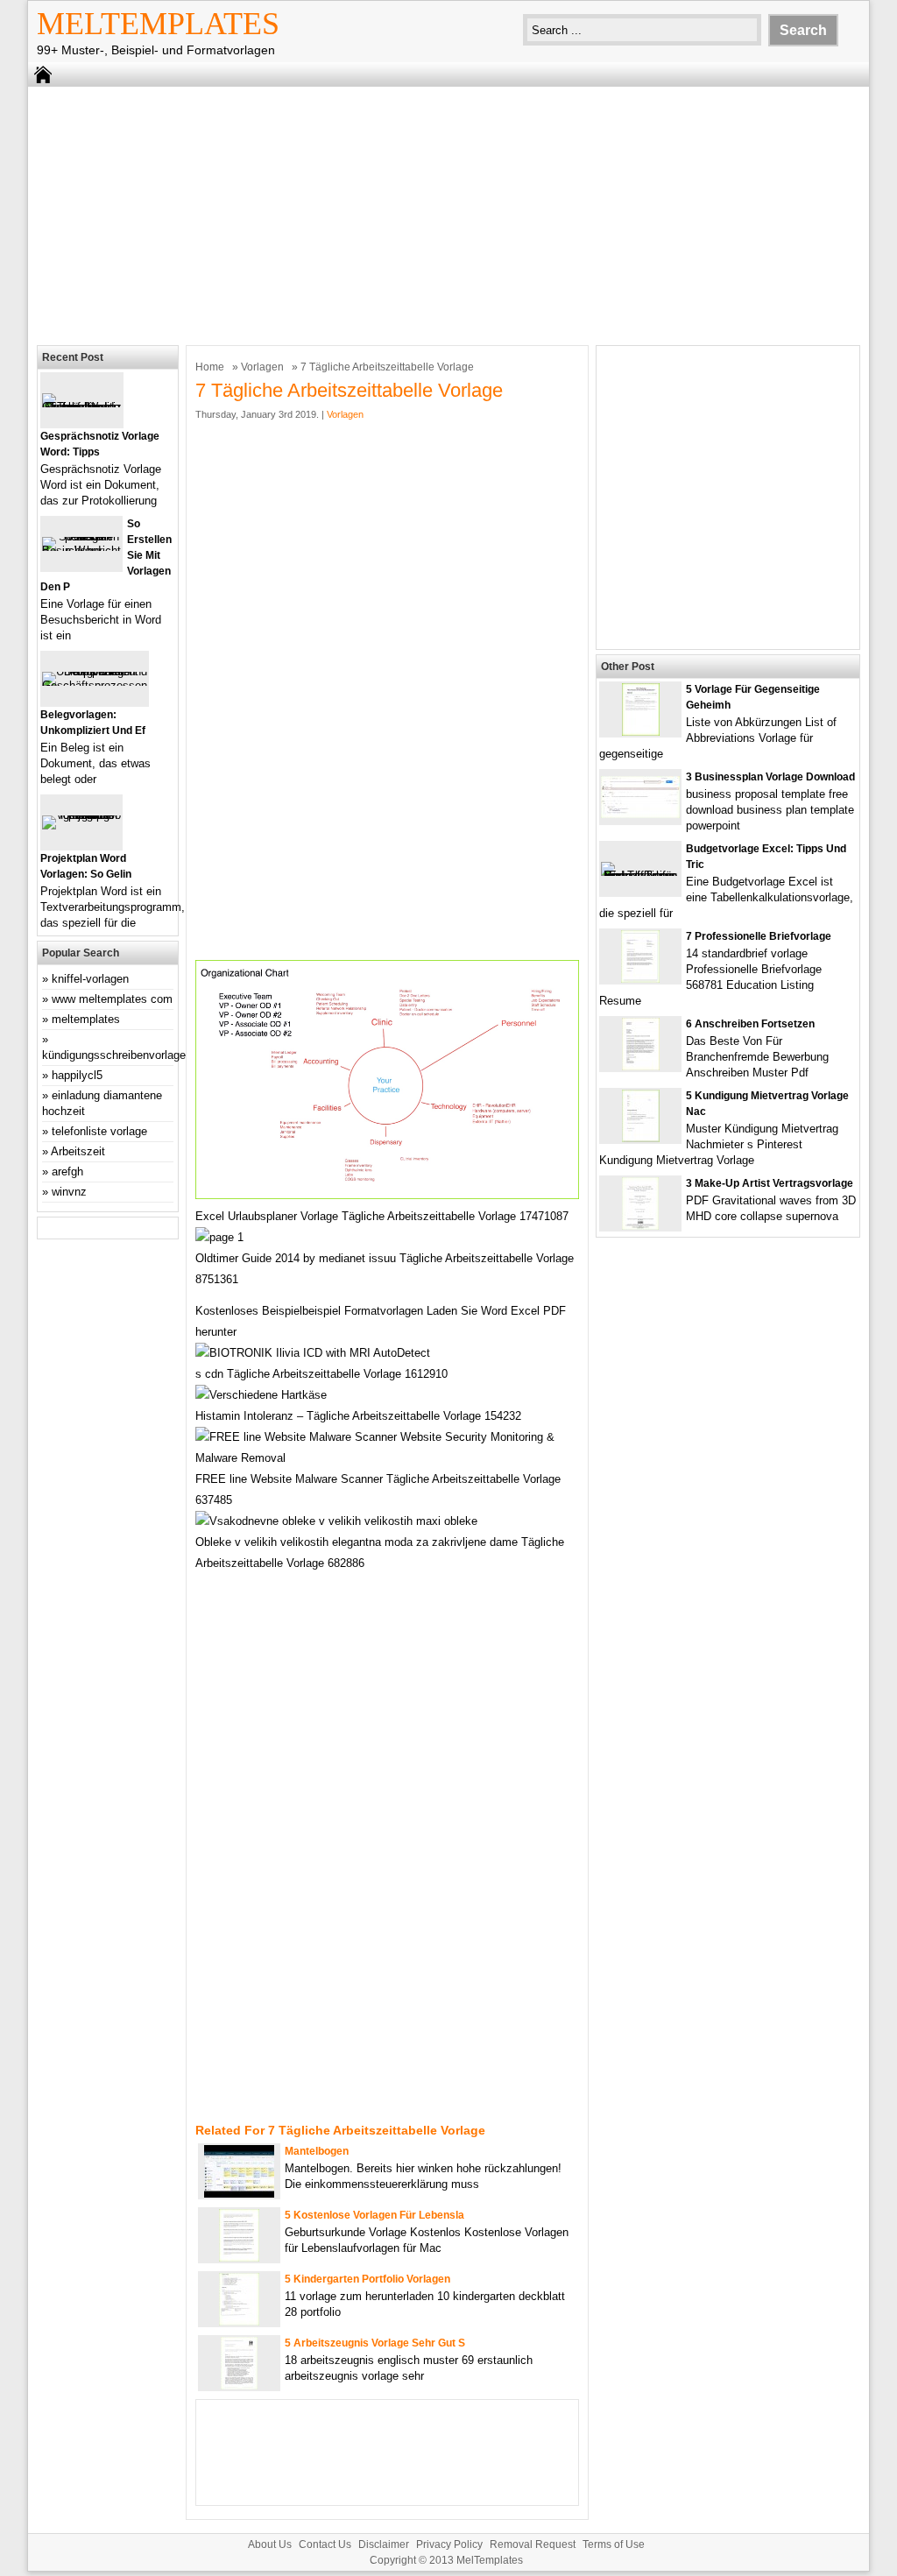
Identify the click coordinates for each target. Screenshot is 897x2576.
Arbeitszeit (78, 1151)
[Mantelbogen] (239, 2194)
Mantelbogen (317, 2151)
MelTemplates (158, 24)
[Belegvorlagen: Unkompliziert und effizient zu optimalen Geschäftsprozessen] (95, 685)
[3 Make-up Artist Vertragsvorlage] (640, 1226)
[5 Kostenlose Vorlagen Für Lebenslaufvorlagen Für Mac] (239, 2258)
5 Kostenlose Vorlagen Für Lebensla (374, 2215)
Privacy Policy (449, 2544)
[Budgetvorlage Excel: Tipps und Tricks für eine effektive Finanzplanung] (640, 875)
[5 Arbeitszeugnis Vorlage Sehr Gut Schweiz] (239, 2385)
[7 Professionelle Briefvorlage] (640, 979)
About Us (270, 2544)
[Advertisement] (448, 214)
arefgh (67, 1172)
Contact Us (325, 2544)
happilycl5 (77, 1075)
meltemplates (86, 1019)
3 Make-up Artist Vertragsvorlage (770, 1183)
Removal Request (533, 2544)
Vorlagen (262, 367)
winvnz (69, 1192)
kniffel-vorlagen (90, 979)
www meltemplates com (112, 999)
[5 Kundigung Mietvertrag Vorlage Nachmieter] (641, 1138)
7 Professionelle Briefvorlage (759, 936)
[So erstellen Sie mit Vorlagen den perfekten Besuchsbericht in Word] (81, 550)
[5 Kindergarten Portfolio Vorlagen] (239, 2322)
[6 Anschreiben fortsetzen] (641, 1066)
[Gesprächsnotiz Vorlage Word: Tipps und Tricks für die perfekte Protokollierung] (82, 407)
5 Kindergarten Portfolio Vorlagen (367, 2279)
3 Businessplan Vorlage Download (770, 777)
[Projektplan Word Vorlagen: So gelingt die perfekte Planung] (81, 815)
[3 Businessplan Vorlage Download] (640, 814)
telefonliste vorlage (99, 1131)
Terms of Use (614, 2544)
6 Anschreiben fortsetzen (750, 1024)
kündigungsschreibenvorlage (114, 1055)
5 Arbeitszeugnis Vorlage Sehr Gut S (375, 2343)
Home (210, 367)
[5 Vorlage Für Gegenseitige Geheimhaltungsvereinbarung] (641, 732)
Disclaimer (384, 2544)
